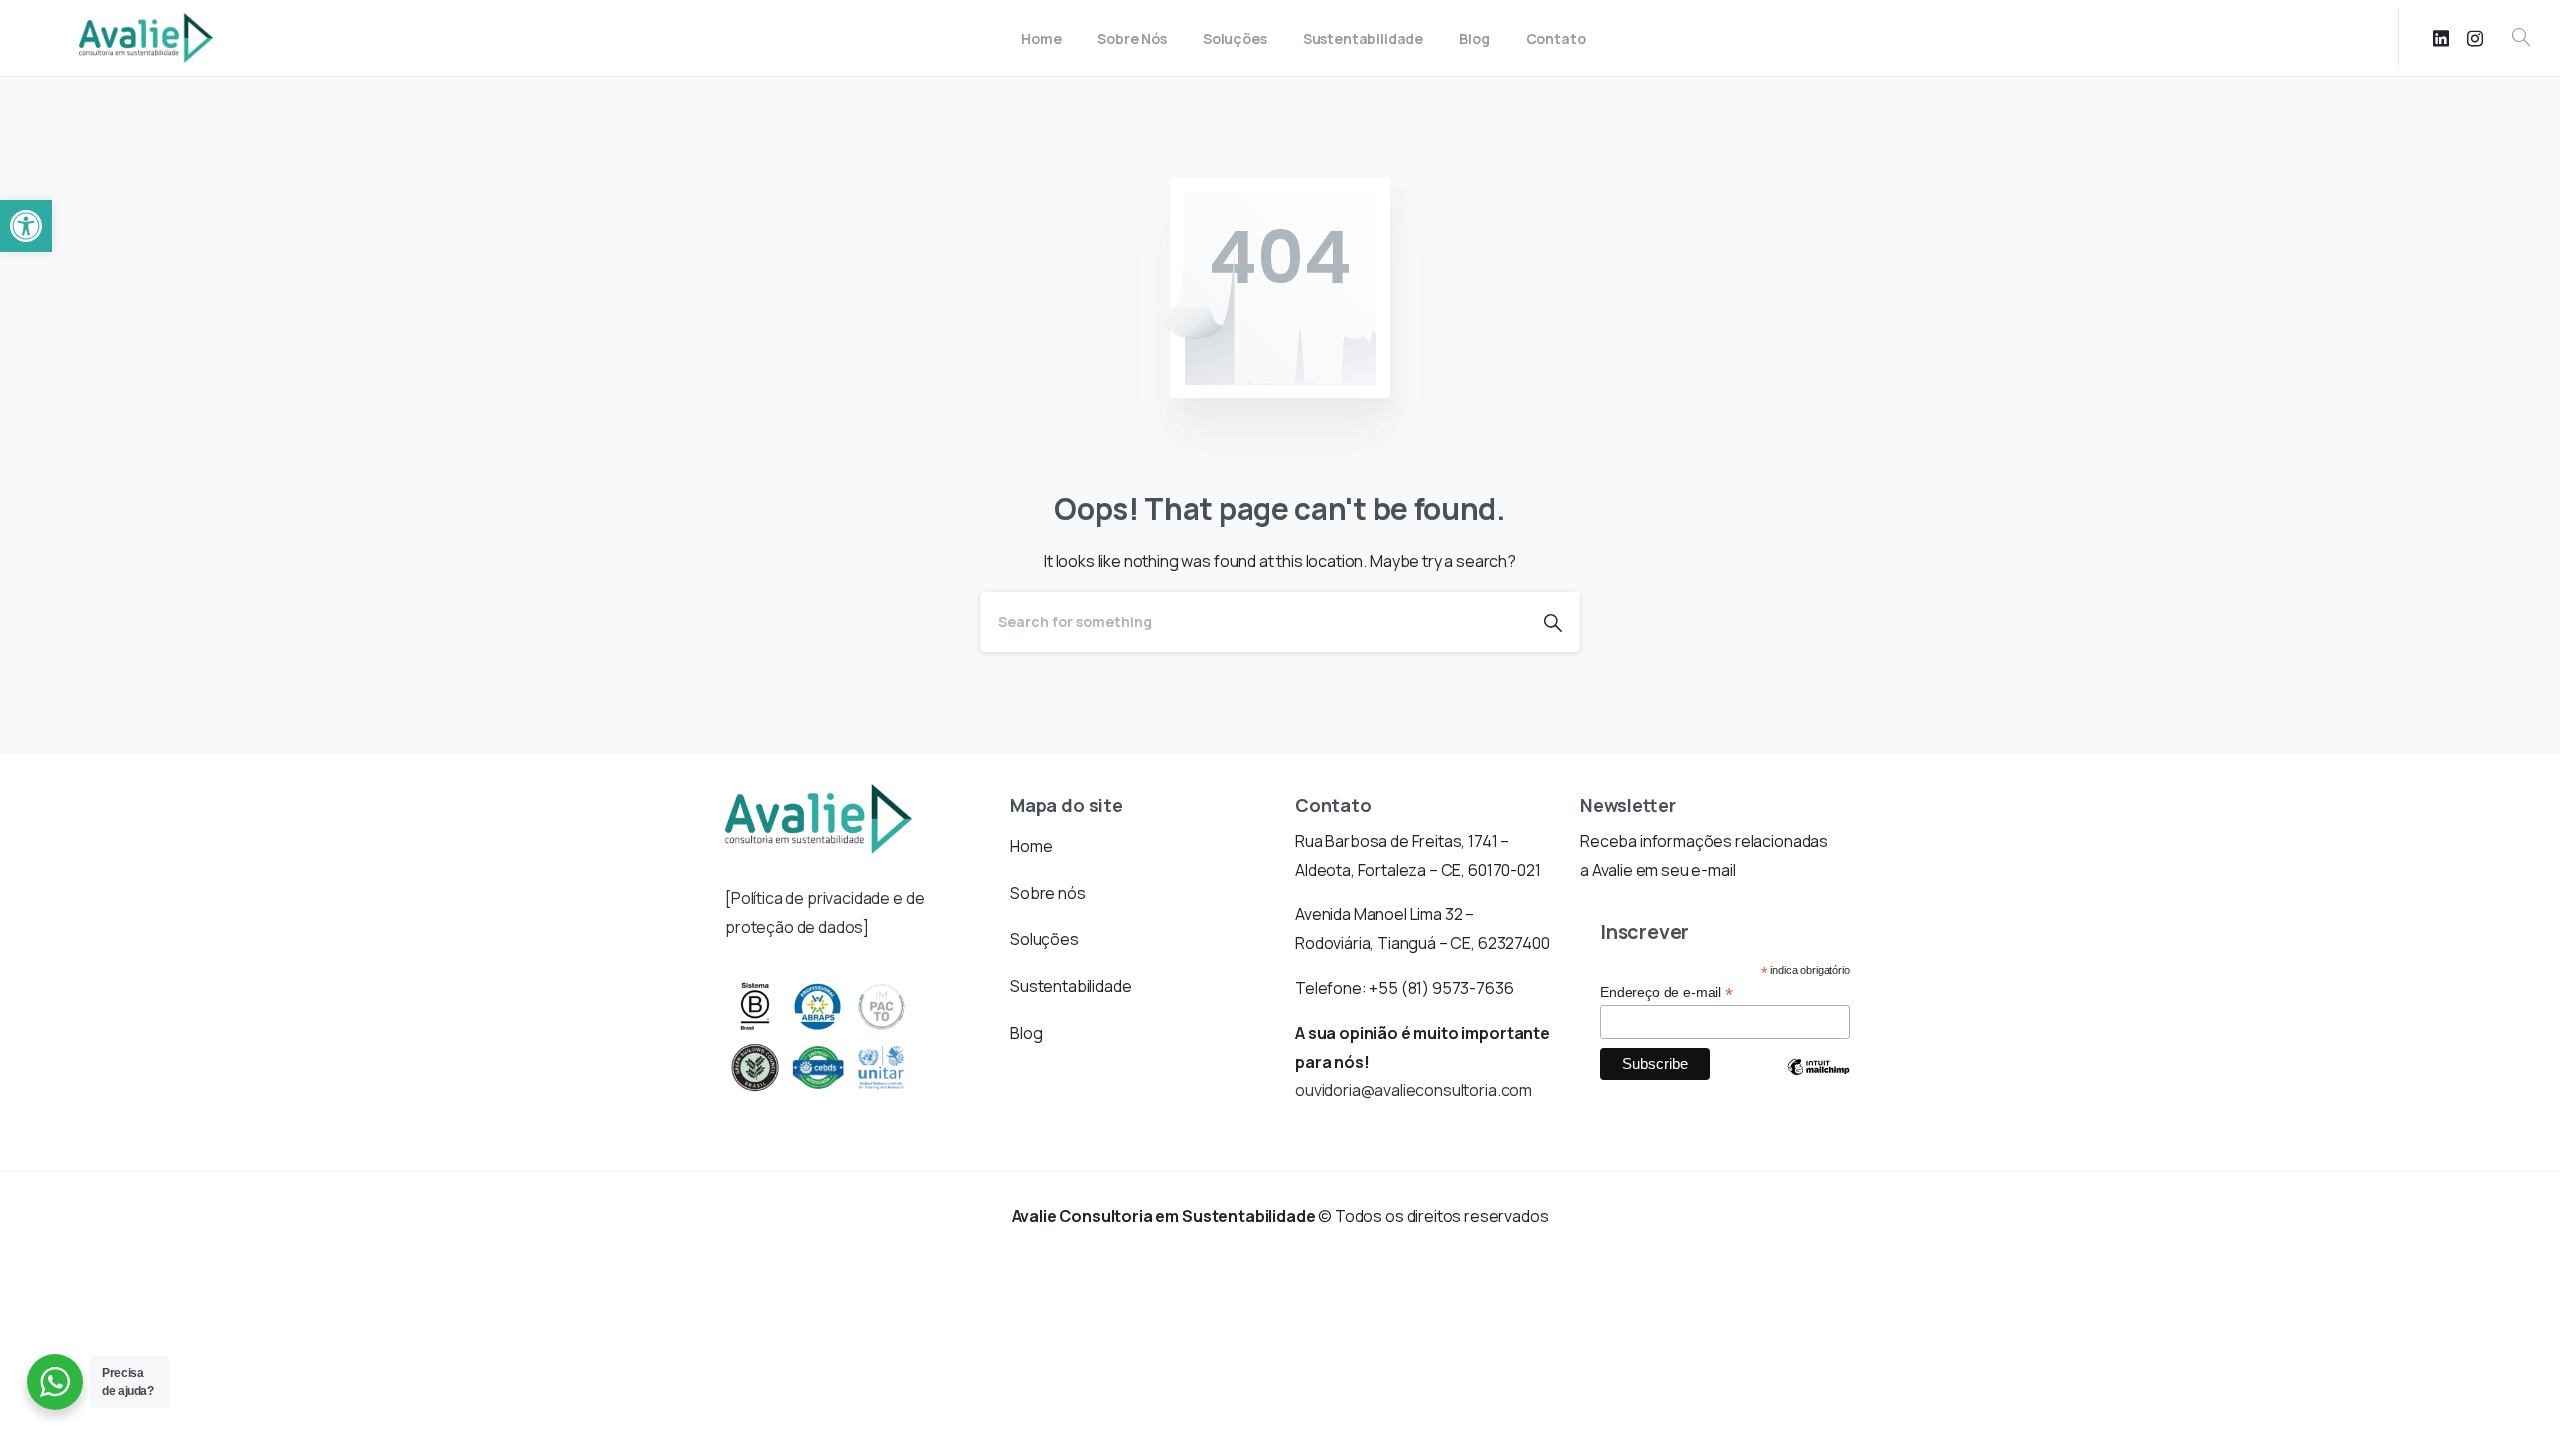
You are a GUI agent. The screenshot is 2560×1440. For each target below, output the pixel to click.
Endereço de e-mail (1666, 992)
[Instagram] (2475, 38)
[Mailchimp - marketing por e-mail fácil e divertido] (1818, 1082)
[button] (26, 226)
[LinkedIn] (2441, 38)
